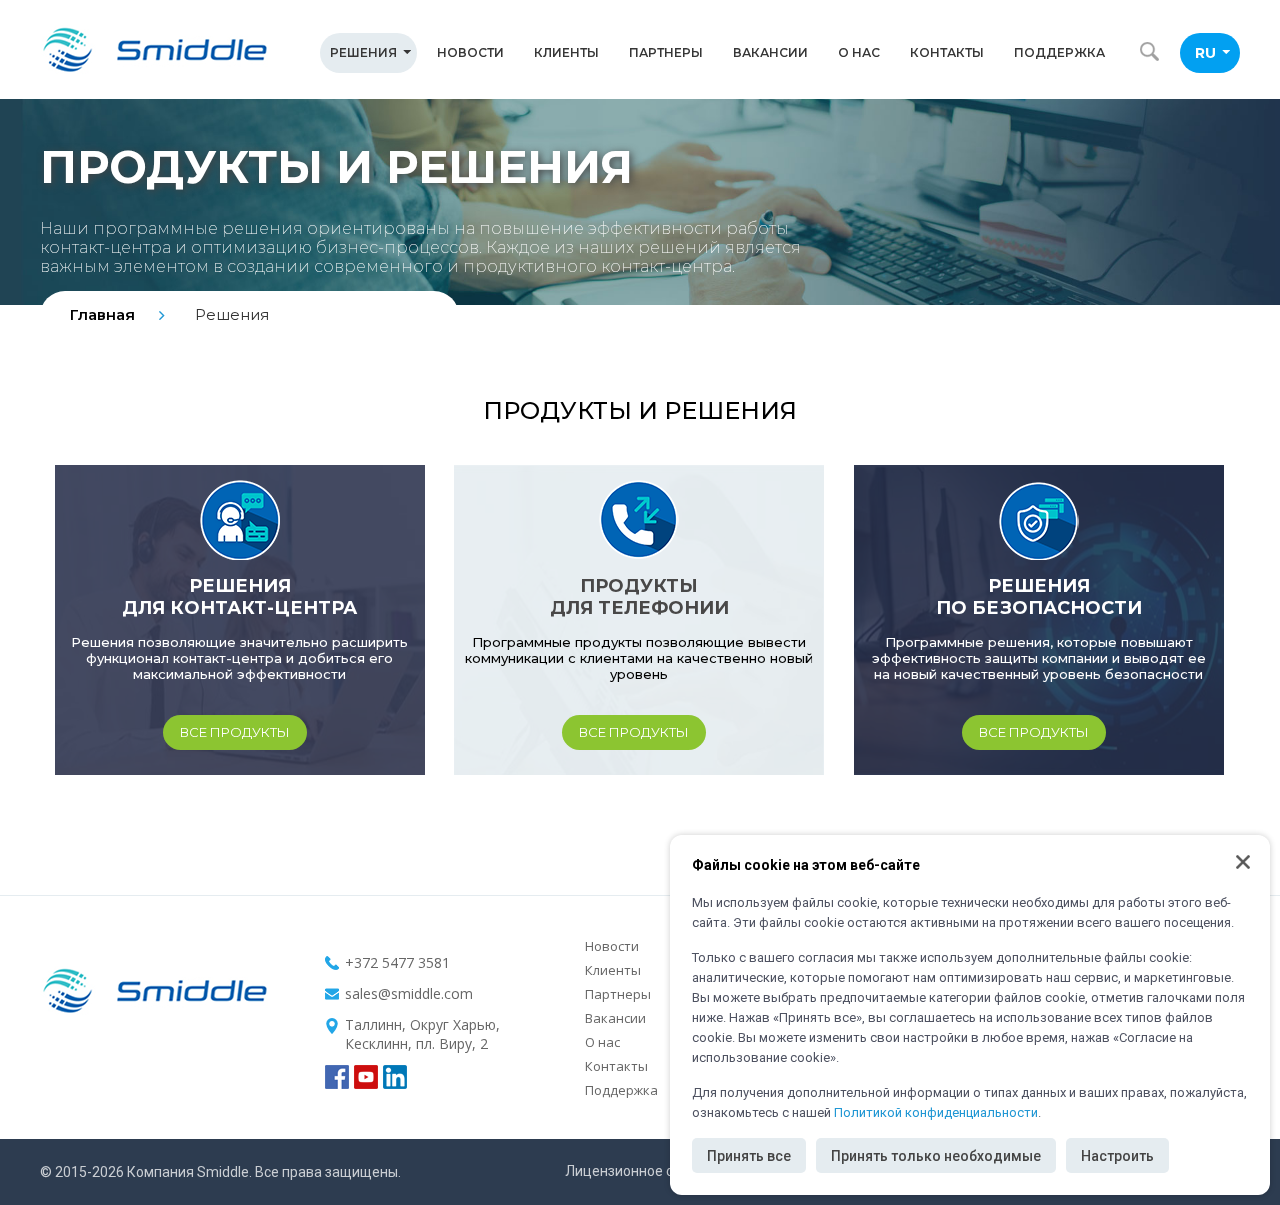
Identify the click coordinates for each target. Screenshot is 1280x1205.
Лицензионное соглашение (655, 1171)
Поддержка (1059, 52)
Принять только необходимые (936, 1156)
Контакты (947, 52)
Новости (470, 52)
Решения (363, 52)
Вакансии (770, 52)
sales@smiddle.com (409, 993)
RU (1205, 53)
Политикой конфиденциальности (936, 1112)
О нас (859, 52)
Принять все (749, 1156)
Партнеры (666, 52)
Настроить (1117, 1156)
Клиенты (566, 52)
